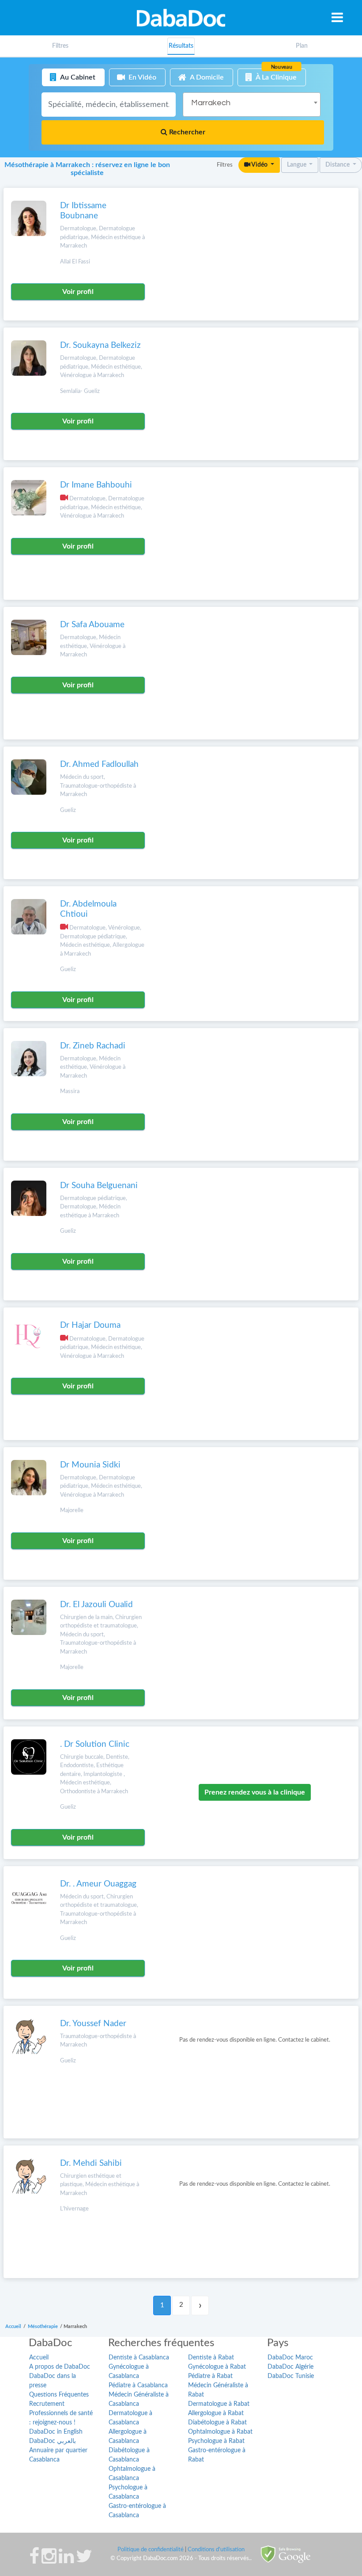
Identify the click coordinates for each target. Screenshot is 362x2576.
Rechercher (186, 132)
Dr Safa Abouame (92, 625)
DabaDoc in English (56, 2432)
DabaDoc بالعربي (53, 2441)
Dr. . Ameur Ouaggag (98, 1884)
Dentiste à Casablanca (139, 2358)
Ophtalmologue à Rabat (220, 2432)
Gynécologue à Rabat (217, 2367)
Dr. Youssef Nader (93, 2024)
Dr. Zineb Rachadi (93, 1046)
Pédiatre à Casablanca (138, 2385)
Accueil (39, 2358)
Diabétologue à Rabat (217, 2423)
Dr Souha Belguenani (99, 1186)
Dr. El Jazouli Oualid (96, 1605)
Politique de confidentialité (151, 2550)
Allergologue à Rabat (216, 2413)
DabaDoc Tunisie (291, 2376)
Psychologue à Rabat (216, 2441)
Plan (302, 46)
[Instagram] (49, 2561)
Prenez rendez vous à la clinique (255, 1792)
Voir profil (78, 292)
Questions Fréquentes (59, 2395)
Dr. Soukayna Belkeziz (100, 345)
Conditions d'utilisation (216, 2550)
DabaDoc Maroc (290, 2358)
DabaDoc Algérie (290, 2367)
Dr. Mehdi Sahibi (91, 2163)
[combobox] (252, 105)
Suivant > (200, 2305)
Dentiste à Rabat (211, 2358)
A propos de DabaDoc (60, 2367)
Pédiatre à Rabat (210, 2376)
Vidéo (260, 165)
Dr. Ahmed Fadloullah (99, 764)
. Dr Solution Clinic (95, 1744)
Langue (297, 165)
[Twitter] (84, 2561)
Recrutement (47, 2404)
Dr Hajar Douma (90, 1325)
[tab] (302, 46)
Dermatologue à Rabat (219, 2404)
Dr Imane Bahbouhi (96, 485)
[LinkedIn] (66, 2561)
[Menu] (337, 17)
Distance (338, 165)
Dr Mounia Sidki (90, 1465)
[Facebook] (34, 2561)
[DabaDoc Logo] (181, 18)
